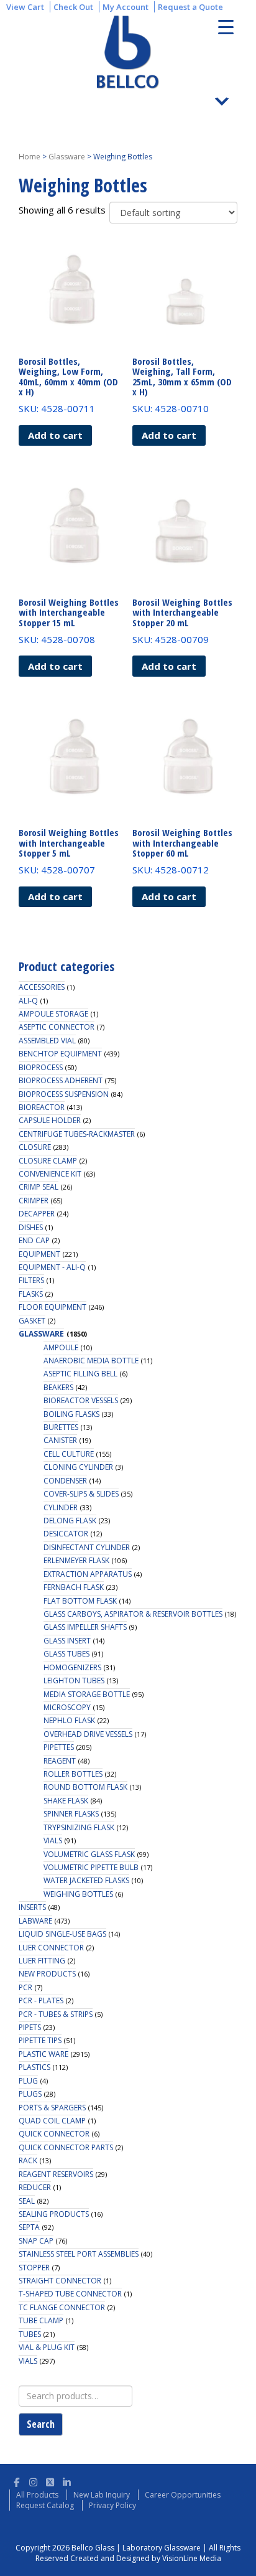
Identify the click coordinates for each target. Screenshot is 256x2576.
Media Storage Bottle (87, 1694)
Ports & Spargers (52, 2108)
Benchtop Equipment (60, 1054)
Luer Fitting (42, 1961)
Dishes (31, 1227)
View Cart (25, 7)
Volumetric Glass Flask (89, 1854)
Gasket (32, 1321)
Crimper (34, 1201)
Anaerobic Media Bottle (91, 1361)
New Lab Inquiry (102, 2495)
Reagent (60, 1761)
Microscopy (67, 1707)
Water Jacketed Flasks (86, 1880)
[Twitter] (50, 2480)
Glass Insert (67, 1641)
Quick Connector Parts (66, 2147)
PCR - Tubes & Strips (56, 2014)
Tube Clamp (41, 2320)
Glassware (67, 157)
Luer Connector (51, 1948)
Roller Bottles (73, 1774)
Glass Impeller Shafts (85, 1627)
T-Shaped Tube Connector (70, 2294)
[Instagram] (33, 2480)
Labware (35, 1921)
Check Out (73, 7)
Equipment (39, 1254)
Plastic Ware (43, 2054)
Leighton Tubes (74, 1681)
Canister (60, 1440)
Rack (28, 2160)
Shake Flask (66, 1801)
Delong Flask (70, 1521)
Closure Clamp (48, 1161)
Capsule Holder (50, 1120)
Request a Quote (190, 7)
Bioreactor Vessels (81, 1400)
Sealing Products (54, 2214)
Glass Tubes (66, 1654)
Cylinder (61, 1507)
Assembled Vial (47, 1041)
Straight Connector (60, 2281)
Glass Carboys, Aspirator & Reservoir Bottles (133, 1614)
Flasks (31, 1294)
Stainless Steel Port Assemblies (79, 2254)
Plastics (34, 2067)
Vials (53, 1840)
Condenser (65, 1481)
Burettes (61, 1427)
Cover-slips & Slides (81, 1494)
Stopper (34, 2268)
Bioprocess (41, 1067)
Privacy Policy (112, 2505)
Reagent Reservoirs (56, 2174)
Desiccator (66, 1534)
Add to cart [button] (55, 435)
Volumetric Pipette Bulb (91, 1867)
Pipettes (59, 1747)
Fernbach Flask (74, 1587)
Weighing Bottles (78, 1894)
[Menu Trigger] (226, 26)
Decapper (37, 1214)
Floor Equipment (53, 1307)
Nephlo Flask (69, 1720)
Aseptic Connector (57, 1027)
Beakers (58, 1387)
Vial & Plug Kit (47, 2347)
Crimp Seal (39, 1187)
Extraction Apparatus (88, 1574)
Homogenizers (72, 1667)
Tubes (30, 2334)
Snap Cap (36, 2241)
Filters (31, 1280)
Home (30, 157)
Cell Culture (69, 1454)
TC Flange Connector (62, 2307)
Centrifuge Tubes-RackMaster (77, 1134)
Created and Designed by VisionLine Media (146, 2558)
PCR (25, 1987)
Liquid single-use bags (62, 1934)
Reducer (35, 2187)
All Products (37, 2495)
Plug (28, 2081)
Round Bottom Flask (85, 1787)
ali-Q (28, 1001)
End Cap (34, 1240)
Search (41, 2424)
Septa (29, 2227)
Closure (35, 1147)
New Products (47, 1974)
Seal (27, 2201)
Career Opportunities (183, 2495)
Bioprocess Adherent (61, 1080)
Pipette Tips (40, 2040)
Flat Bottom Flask (80, 1601)
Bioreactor (42, 1107)
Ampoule (61, 1347)
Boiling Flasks (71, 1414)
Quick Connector (54, 2134)
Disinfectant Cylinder (87, 1547)
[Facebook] (16, 2480)
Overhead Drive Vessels (88, 1734)
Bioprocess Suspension (64, 1094)
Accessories (42, 987)
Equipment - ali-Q (52, 1267)
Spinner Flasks (71, 1814)
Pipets (30, 2027)
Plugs (30, 2094)
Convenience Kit (50, 1174)
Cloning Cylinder (78, 1467)
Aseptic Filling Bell (80, 1374)
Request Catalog (45, 2505)
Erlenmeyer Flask (76, 1560)
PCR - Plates (41, 2000)
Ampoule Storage (53, 1014)
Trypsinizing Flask (79, 1827)
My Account (126, 7)
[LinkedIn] (67, 2480)
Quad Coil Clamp (52, 2121)
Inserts (32, 1907)
